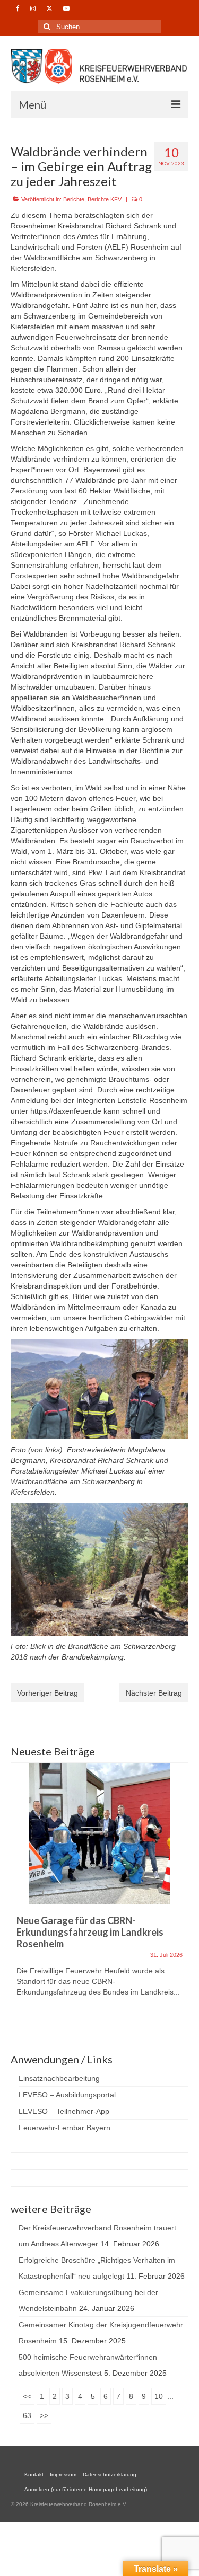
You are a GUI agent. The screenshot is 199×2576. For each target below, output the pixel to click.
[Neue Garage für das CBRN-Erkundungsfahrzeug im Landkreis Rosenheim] (99, 1833)
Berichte (74, 199)
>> (44, 2415)
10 (159, 2396)
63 (27, 2415)
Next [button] (179, 1896)
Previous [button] (20, 1896)
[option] (99, 1891)
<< (27, 2396)
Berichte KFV (105, 199)
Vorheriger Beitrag (47, 1693)
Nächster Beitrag (154, 1693)
